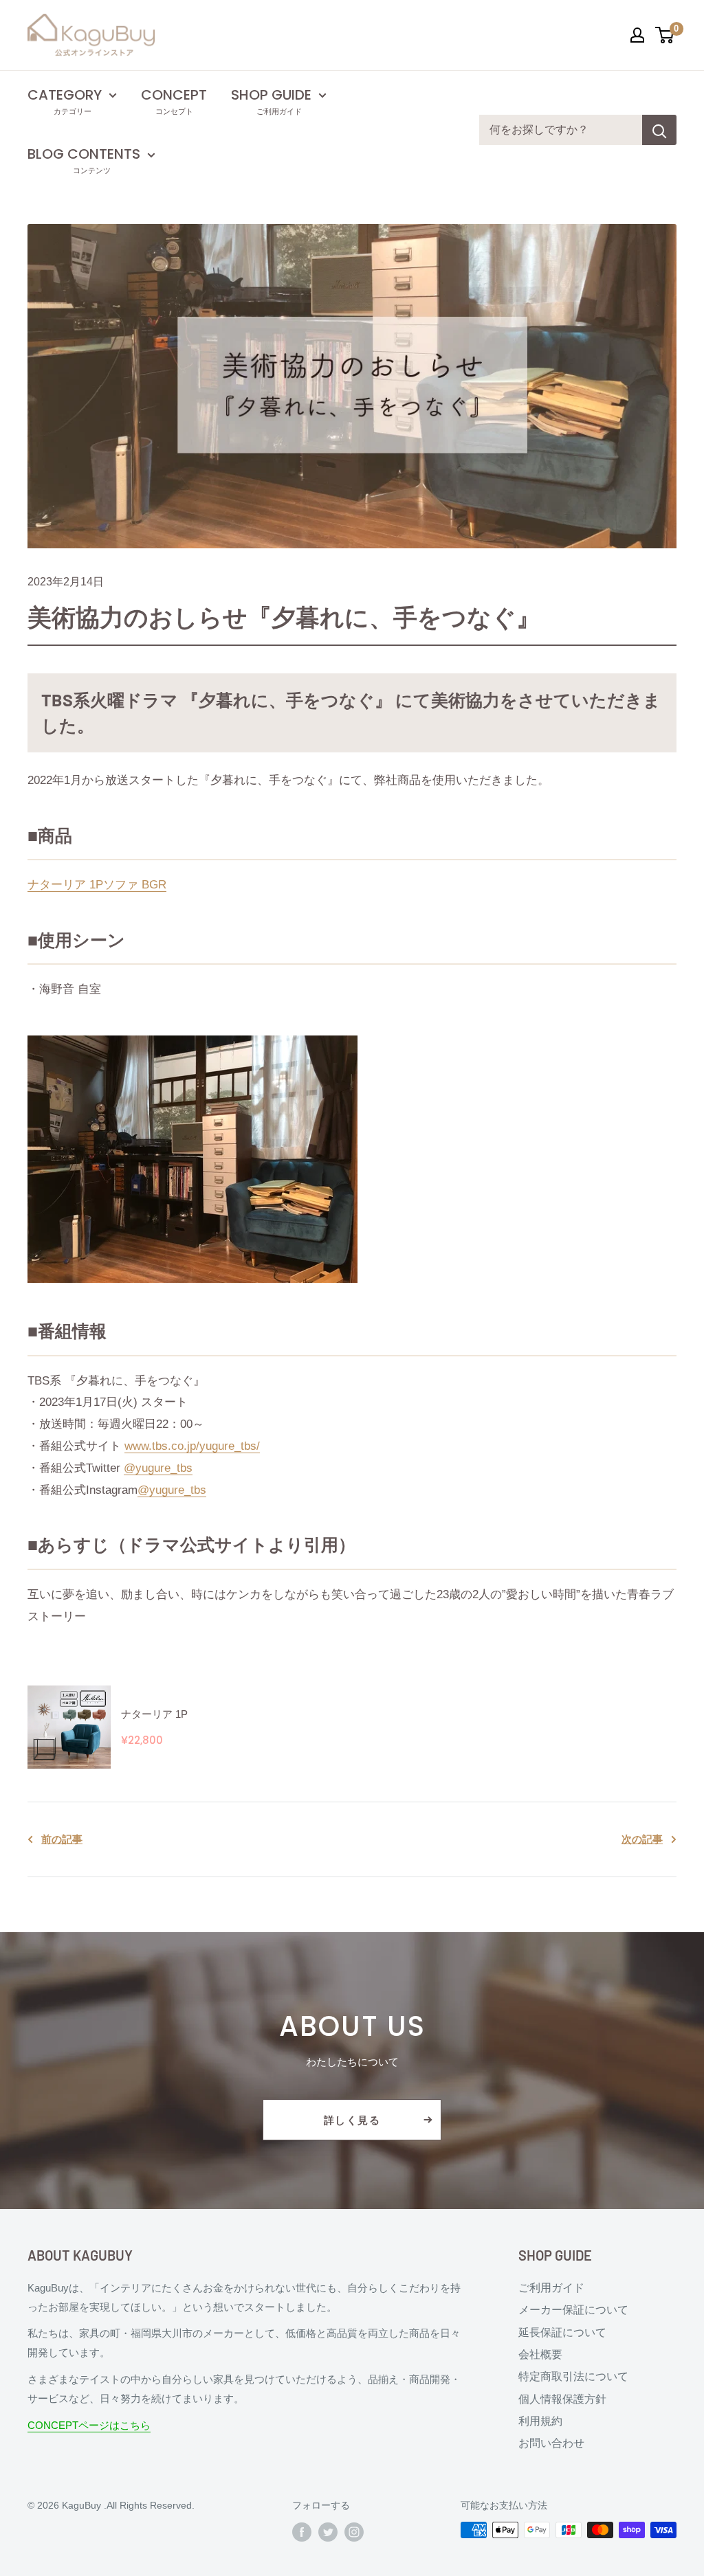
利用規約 (540, 2421)
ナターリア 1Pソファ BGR (97, 885)
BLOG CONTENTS (84, 154)
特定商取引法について (573, 2376)
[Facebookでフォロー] (302, 2531)
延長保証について (562, 2332)
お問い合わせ (551, 2443)
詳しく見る (352, 2120)
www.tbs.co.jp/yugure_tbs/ (192, 1446)
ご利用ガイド (551, 2288)
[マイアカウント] (637, 35)
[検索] (659, 130)
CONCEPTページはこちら (89, 2425)
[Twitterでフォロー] (328, 2531)
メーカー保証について (573, 2310)
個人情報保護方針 (562, 2399)
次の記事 (642, 1839)
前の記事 (62, 1839)
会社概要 (540, 2354)
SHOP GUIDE (271, 95)
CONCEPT (174, 95)
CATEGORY (65, 95)
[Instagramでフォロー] (354, 2531)
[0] (665, 35)
